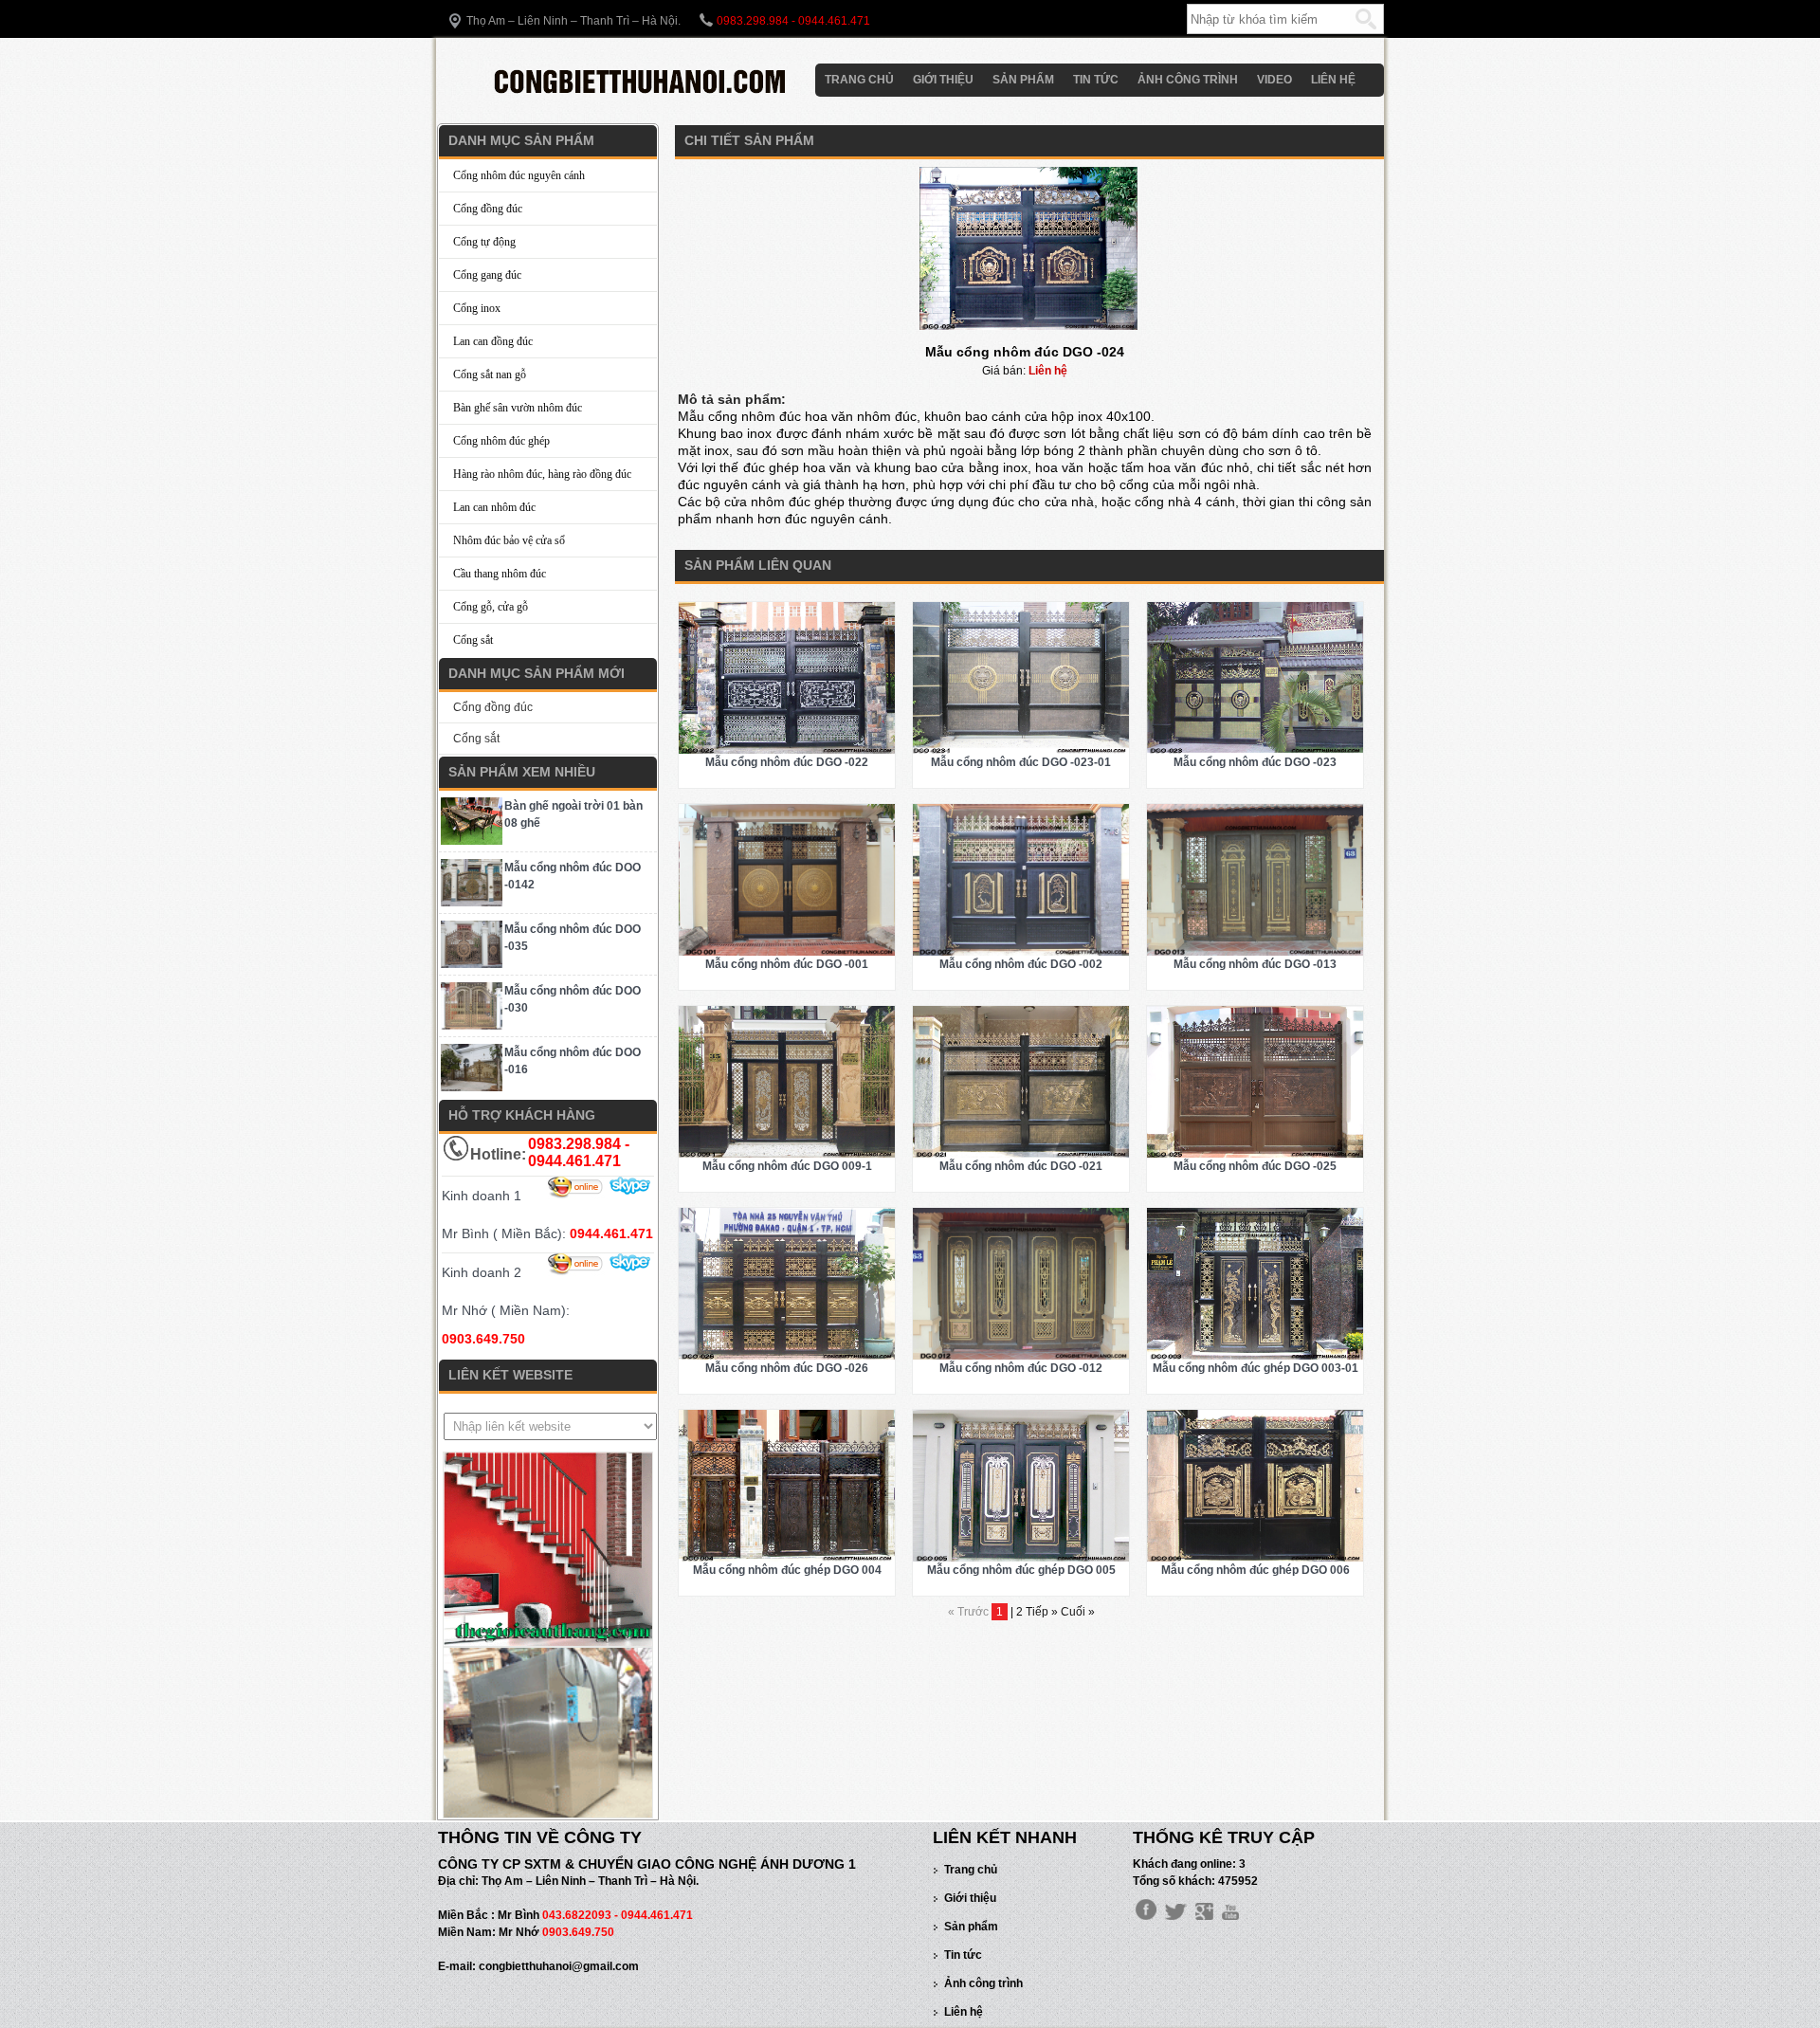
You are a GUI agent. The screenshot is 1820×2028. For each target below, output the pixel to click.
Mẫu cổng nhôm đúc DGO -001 (787, 964)
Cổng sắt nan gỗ (490, 375)
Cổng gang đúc (487, 275)
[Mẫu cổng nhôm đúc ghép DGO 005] (1021, 1558)
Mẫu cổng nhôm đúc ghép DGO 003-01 (1256, 1368)
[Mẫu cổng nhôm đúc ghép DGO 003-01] (1255, 1356)
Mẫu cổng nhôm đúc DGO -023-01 (1021, 762)
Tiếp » (1043, 1612)
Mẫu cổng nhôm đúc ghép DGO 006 (1256, 1570)
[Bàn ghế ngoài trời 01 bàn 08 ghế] (472, 841)
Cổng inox (477, 308)
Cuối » (1078, 1612)
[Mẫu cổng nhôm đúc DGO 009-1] (787, 1154)
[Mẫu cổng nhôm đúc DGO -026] (787, 1356)
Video (1274, 80)
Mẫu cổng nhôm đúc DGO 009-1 (787, 1166)
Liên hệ (1333, 80)
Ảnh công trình (1188, 80)
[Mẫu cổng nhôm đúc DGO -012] (1021, 1356)
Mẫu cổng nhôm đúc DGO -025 (1255, 1166)
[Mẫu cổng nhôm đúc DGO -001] (787, 952)
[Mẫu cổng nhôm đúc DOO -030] (472, 1026)
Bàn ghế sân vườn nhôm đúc (518, 408)
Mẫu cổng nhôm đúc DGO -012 (1021, 1368)
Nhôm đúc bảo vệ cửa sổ (509, 540)
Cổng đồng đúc (488, 209)
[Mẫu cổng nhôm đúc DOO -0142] (472, 903)
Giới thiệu (943, 80)
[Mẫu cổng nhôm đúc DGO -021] (1021, 1154)
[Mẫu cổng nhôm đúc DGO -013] (1255, 952)
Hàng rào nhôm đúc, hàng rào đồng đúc (542, 474)
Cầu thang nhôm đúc (500, 574)
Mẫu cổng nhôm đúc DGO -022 (787, 762)
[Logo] (642, 98)
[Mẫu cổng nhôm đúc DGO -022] (787, 750)
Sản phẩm (1023, 80)
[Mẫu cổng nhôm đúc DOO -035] (472, 964)
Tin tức (1096, 80)
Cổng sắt (473, 640)
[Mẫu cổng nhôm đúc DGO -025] (1255, 1154)
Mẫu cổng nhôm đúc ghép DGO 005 (1021, 1570)
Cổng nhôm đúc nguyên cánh (519, 175)
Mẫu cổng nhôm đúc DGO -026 (787, 1368)
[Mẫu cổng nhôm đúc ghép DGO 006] (1255, 1558)
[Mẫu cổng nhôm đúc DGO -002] (1021, 952)
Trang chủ (859, 80)
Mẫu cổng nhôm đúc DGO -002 (1021, 964)
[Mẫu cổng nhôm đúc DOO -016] (472, 1087)
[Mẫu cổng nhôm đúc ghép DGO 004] (787, 1558)
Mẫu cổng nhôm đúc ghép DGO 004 (787, 1570)
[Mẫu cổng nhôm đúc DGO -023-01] (1021, 750)
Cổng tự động (484, 242)
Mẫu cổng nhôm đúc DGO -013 (1255, 964)
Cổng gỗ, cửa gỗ (491, 607)
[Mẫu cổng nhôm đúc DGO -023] (1255, 750)
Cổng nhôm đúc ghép (501, 441)
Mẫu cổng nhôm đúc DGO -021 (1021, 1166)
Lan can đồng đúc (493, 341)
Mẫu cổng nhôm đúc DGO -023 (1255, 762)
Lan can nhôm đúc (494, 507)
